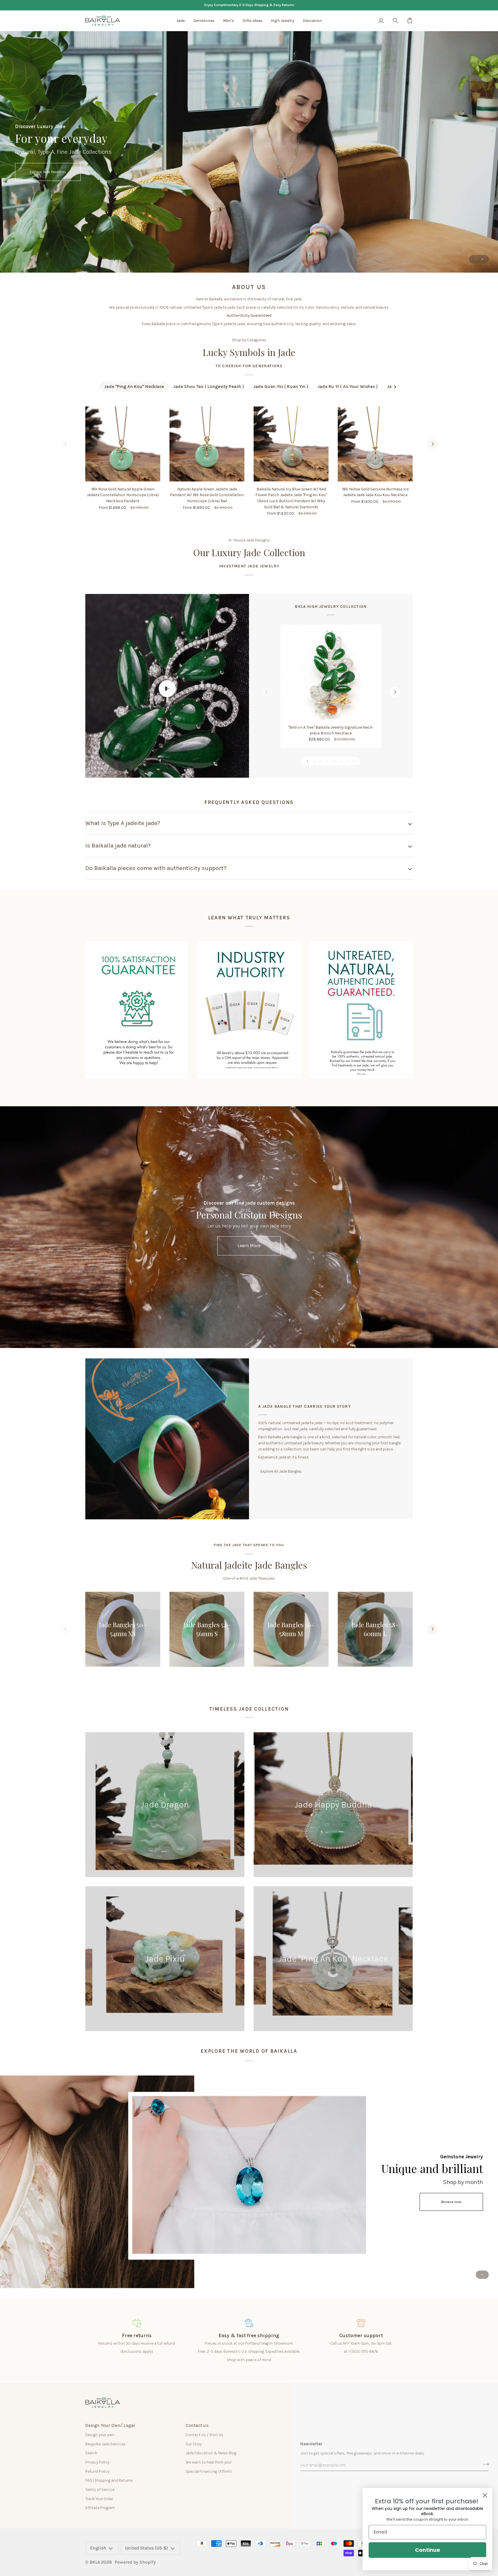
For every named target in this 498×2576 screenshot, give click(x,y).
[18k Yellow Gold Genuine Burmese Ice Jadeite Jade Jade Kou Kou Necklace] (375, 444)
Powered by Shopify (135, 2562)
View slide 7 (347, 761)
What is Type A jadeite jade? (123, 823)
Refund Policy (97, 2471)
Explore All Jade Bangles (281, 1471)
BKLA (95, 2562)
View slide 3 (321, 761)
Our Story (194, 2444)
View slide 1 (476, 259)
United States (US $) (147, 2548)
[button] (181, 21)
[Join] (484, 2464)
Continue (428, 2550)
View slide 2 (482, 259)
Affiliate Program (100, 2508)
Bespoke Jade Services (105, 2444)
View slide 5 (334, 761)
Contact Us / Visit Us (204, 2435)
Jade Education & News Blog (211, 2453)
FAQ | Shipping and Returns (109, 2480)
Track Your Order (99, 2499)
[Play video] (167, 689)
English (98, 2548)
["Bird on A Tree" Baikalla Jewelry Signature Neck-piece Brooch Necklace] (331, 675)
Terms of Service (100, 2489)
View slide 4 (328, 761)
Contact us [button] (197, 2425)
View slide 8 (354, 761)
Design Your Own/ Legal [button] (110, 2425)
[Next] (432, 444)
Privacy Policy (97, 2462)
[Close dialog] (485, 2495)
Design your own (100, 2435)
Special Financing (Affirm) (209, 2471)
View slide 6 (341, 761)
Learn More (249, 1246)
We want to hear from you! (209, 2462)
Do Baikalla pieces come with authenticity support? (156, 868)
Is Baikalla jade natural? (118, 845)
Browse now (451, 2202)
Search (91, 2453)
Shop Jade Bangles (249, 172)
